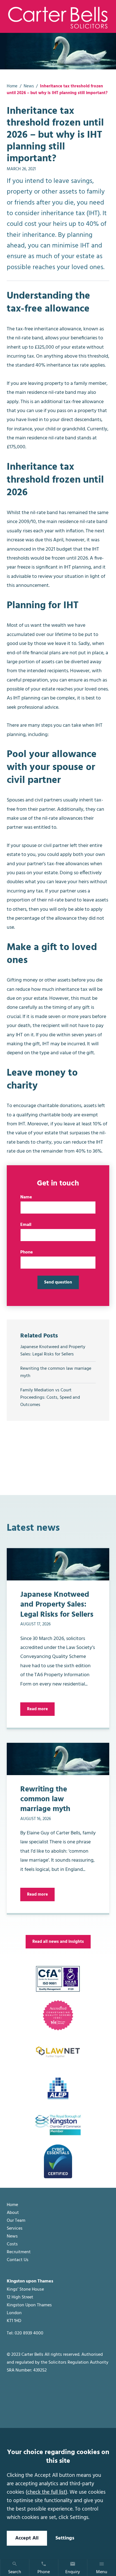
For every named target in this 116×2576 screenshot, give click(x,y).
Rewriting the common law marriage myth (56, 1372)
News (29, 86)
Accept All (27, 2538)
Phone (27, 1252)
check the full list (46, 2492)
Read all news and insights (58, 1942)
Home (12, 86)
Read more (37, 1709)
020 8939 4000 (29, 2333)
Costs (12, 2244)
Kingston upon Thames (30, 2281)
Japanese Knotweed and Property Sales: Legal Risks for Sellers (53, 1351)
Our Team (16, 2221)
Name (26, 1197)
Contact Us (18, 2260)
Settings (65, 2538)
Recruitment (19, 2252)
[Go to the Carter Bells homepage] (58, 17)
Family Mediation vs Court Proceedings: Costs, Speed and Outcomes (50, 1398)
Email (26, 1225)
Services (15, 2229)
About (13, 2213)
